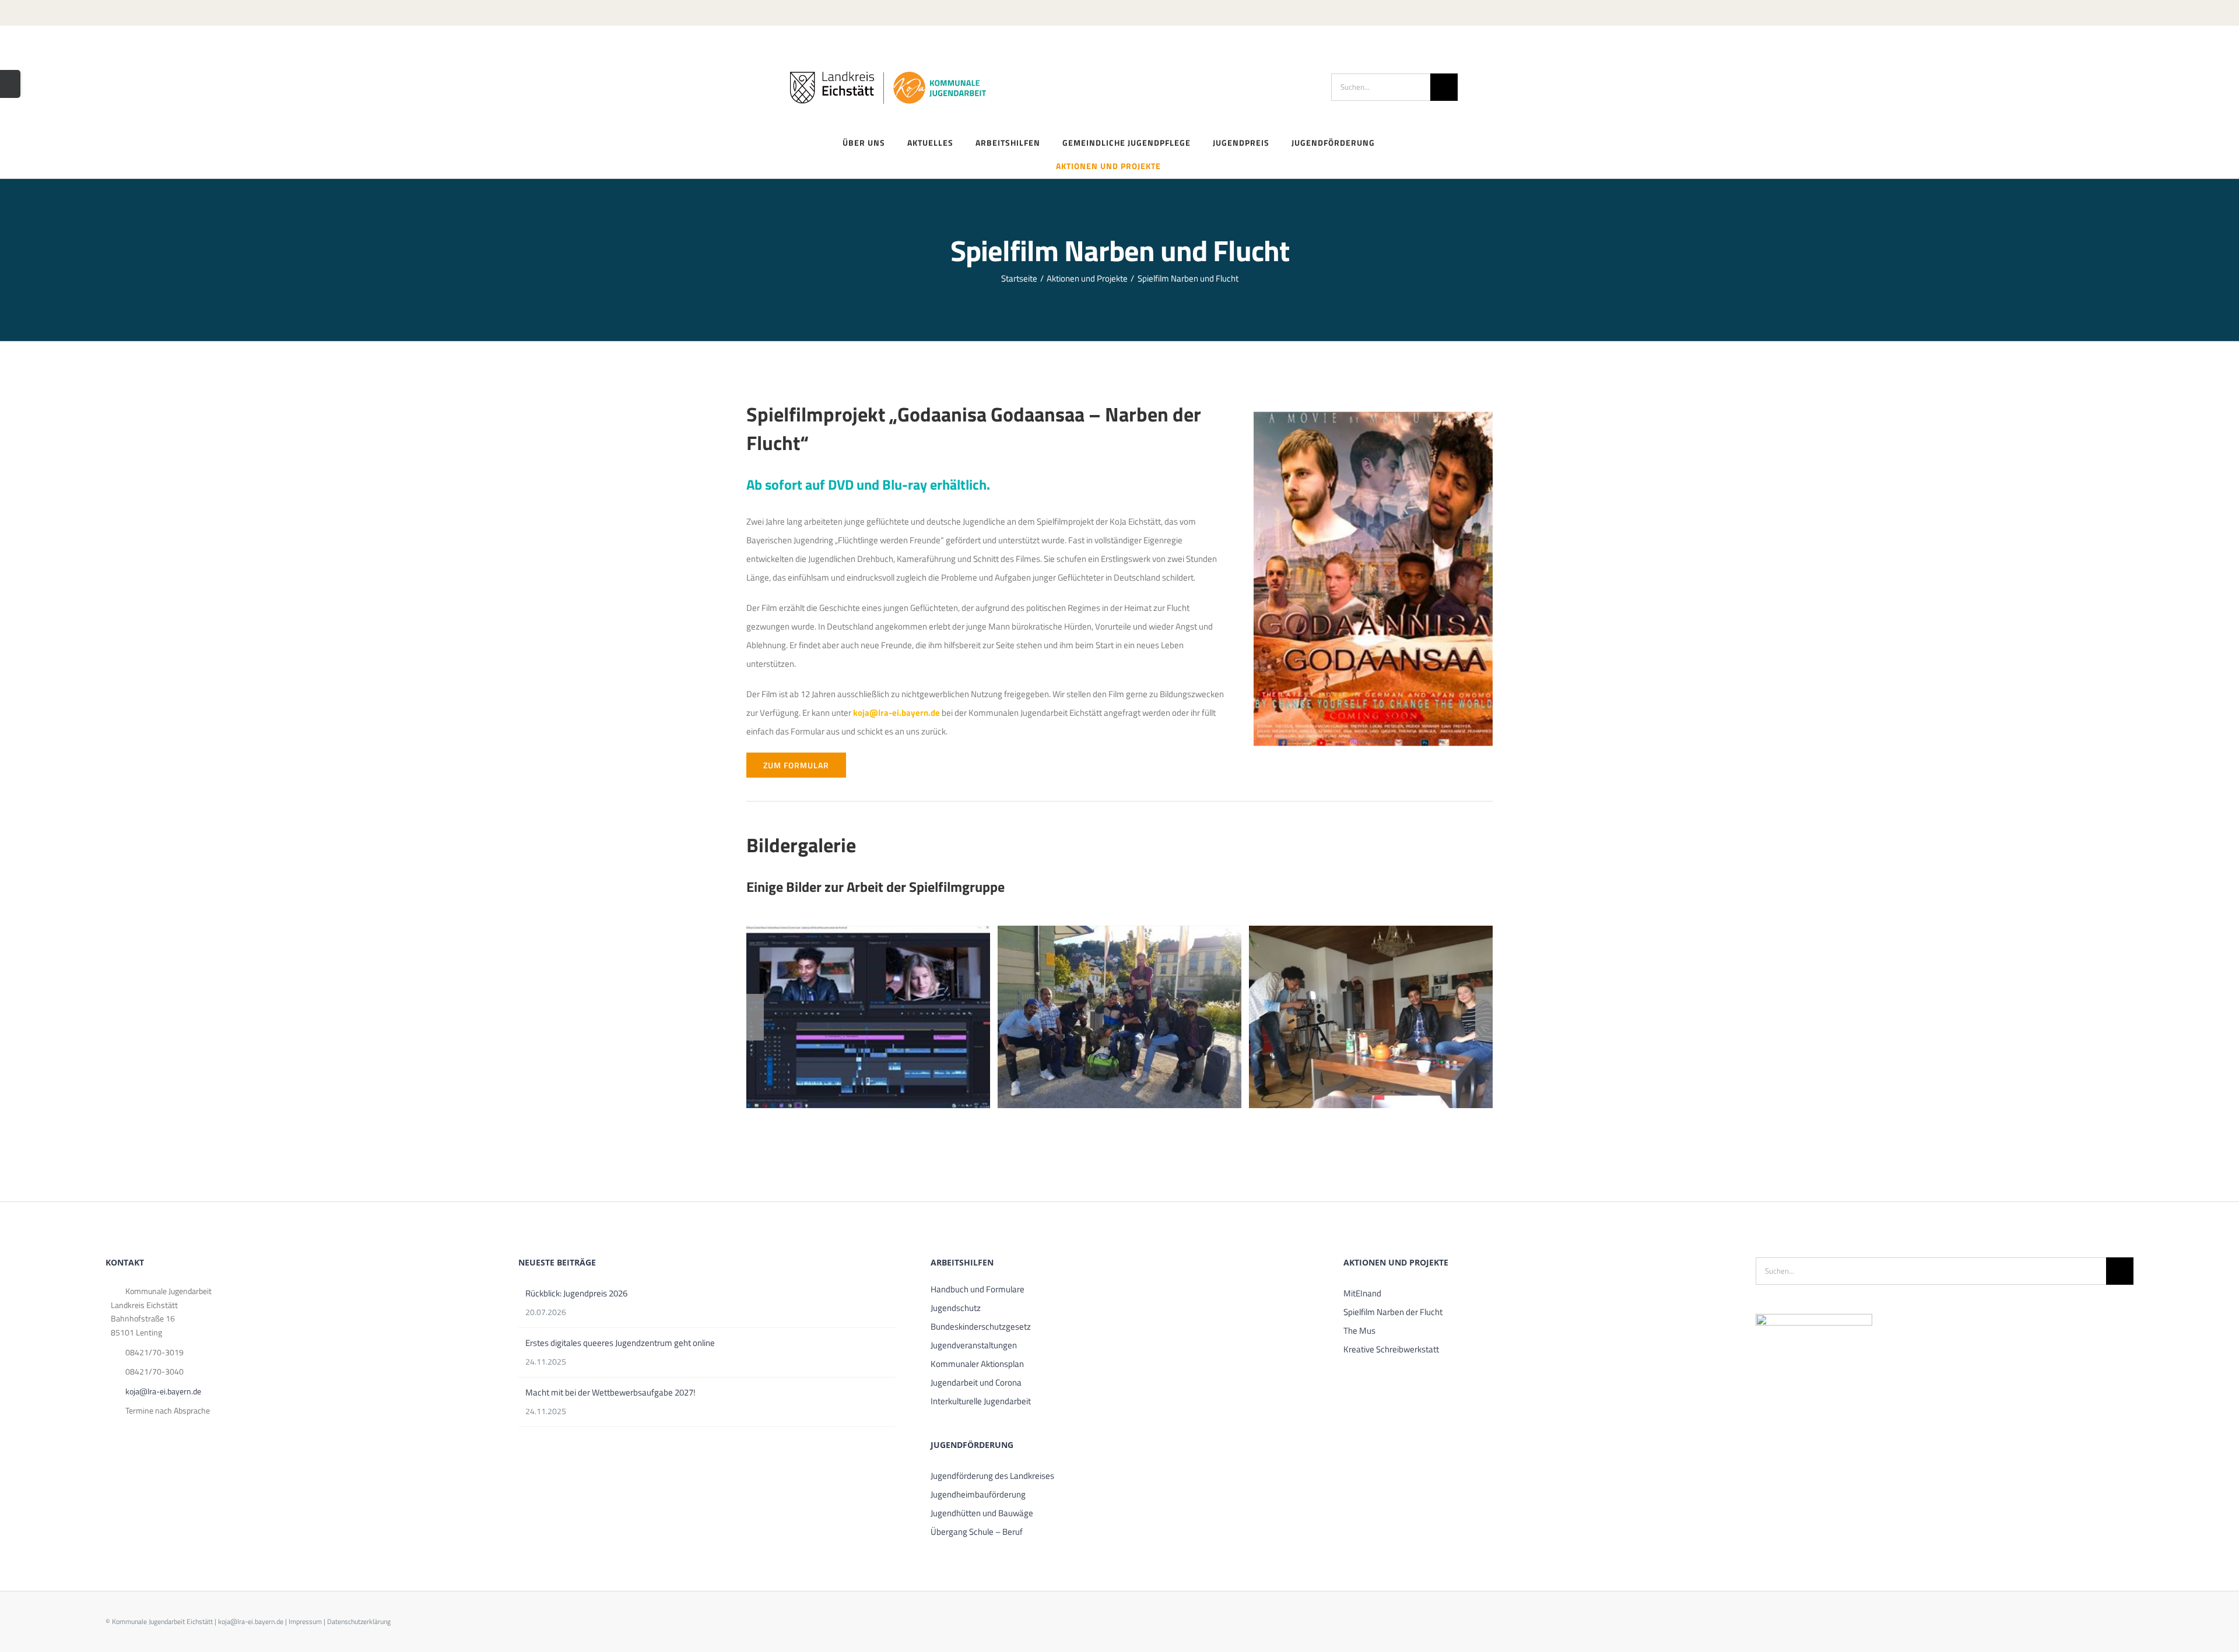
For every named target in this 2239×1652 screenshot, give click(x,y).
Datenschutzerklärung (359, 1621)
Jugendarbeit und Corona (976, 1382)
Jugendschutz (956, 1308)
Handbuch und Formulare (978, 1289)
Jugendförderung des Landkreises (992, 1476)
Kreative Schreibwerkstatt (1391, 1349)
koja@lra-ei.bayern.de (163, 1391)
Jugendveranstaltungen (974, 1345)
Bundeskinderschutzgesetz (981, 1326)
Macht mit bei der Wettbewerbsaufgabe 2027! (610, 1392)
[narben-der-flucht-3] (1371, 1017)
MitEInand (1362, 1293)
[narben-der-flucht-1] (868, 1017)
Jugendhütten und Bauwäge (982, 1513)
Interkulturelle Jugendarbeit (981, 1401)
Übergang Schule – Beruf (977, 1532)
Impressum (305, 1621)
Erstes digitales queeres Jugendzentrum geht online (620, 1343)
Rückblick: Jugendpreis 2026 (576, 1293)
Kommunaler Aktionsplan (977, 1364)
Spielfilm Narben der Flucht (1393, 1312)
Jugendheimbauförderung (978, 1494)
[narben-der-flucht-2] (1119, 1017)
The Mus (1359, 1331)
